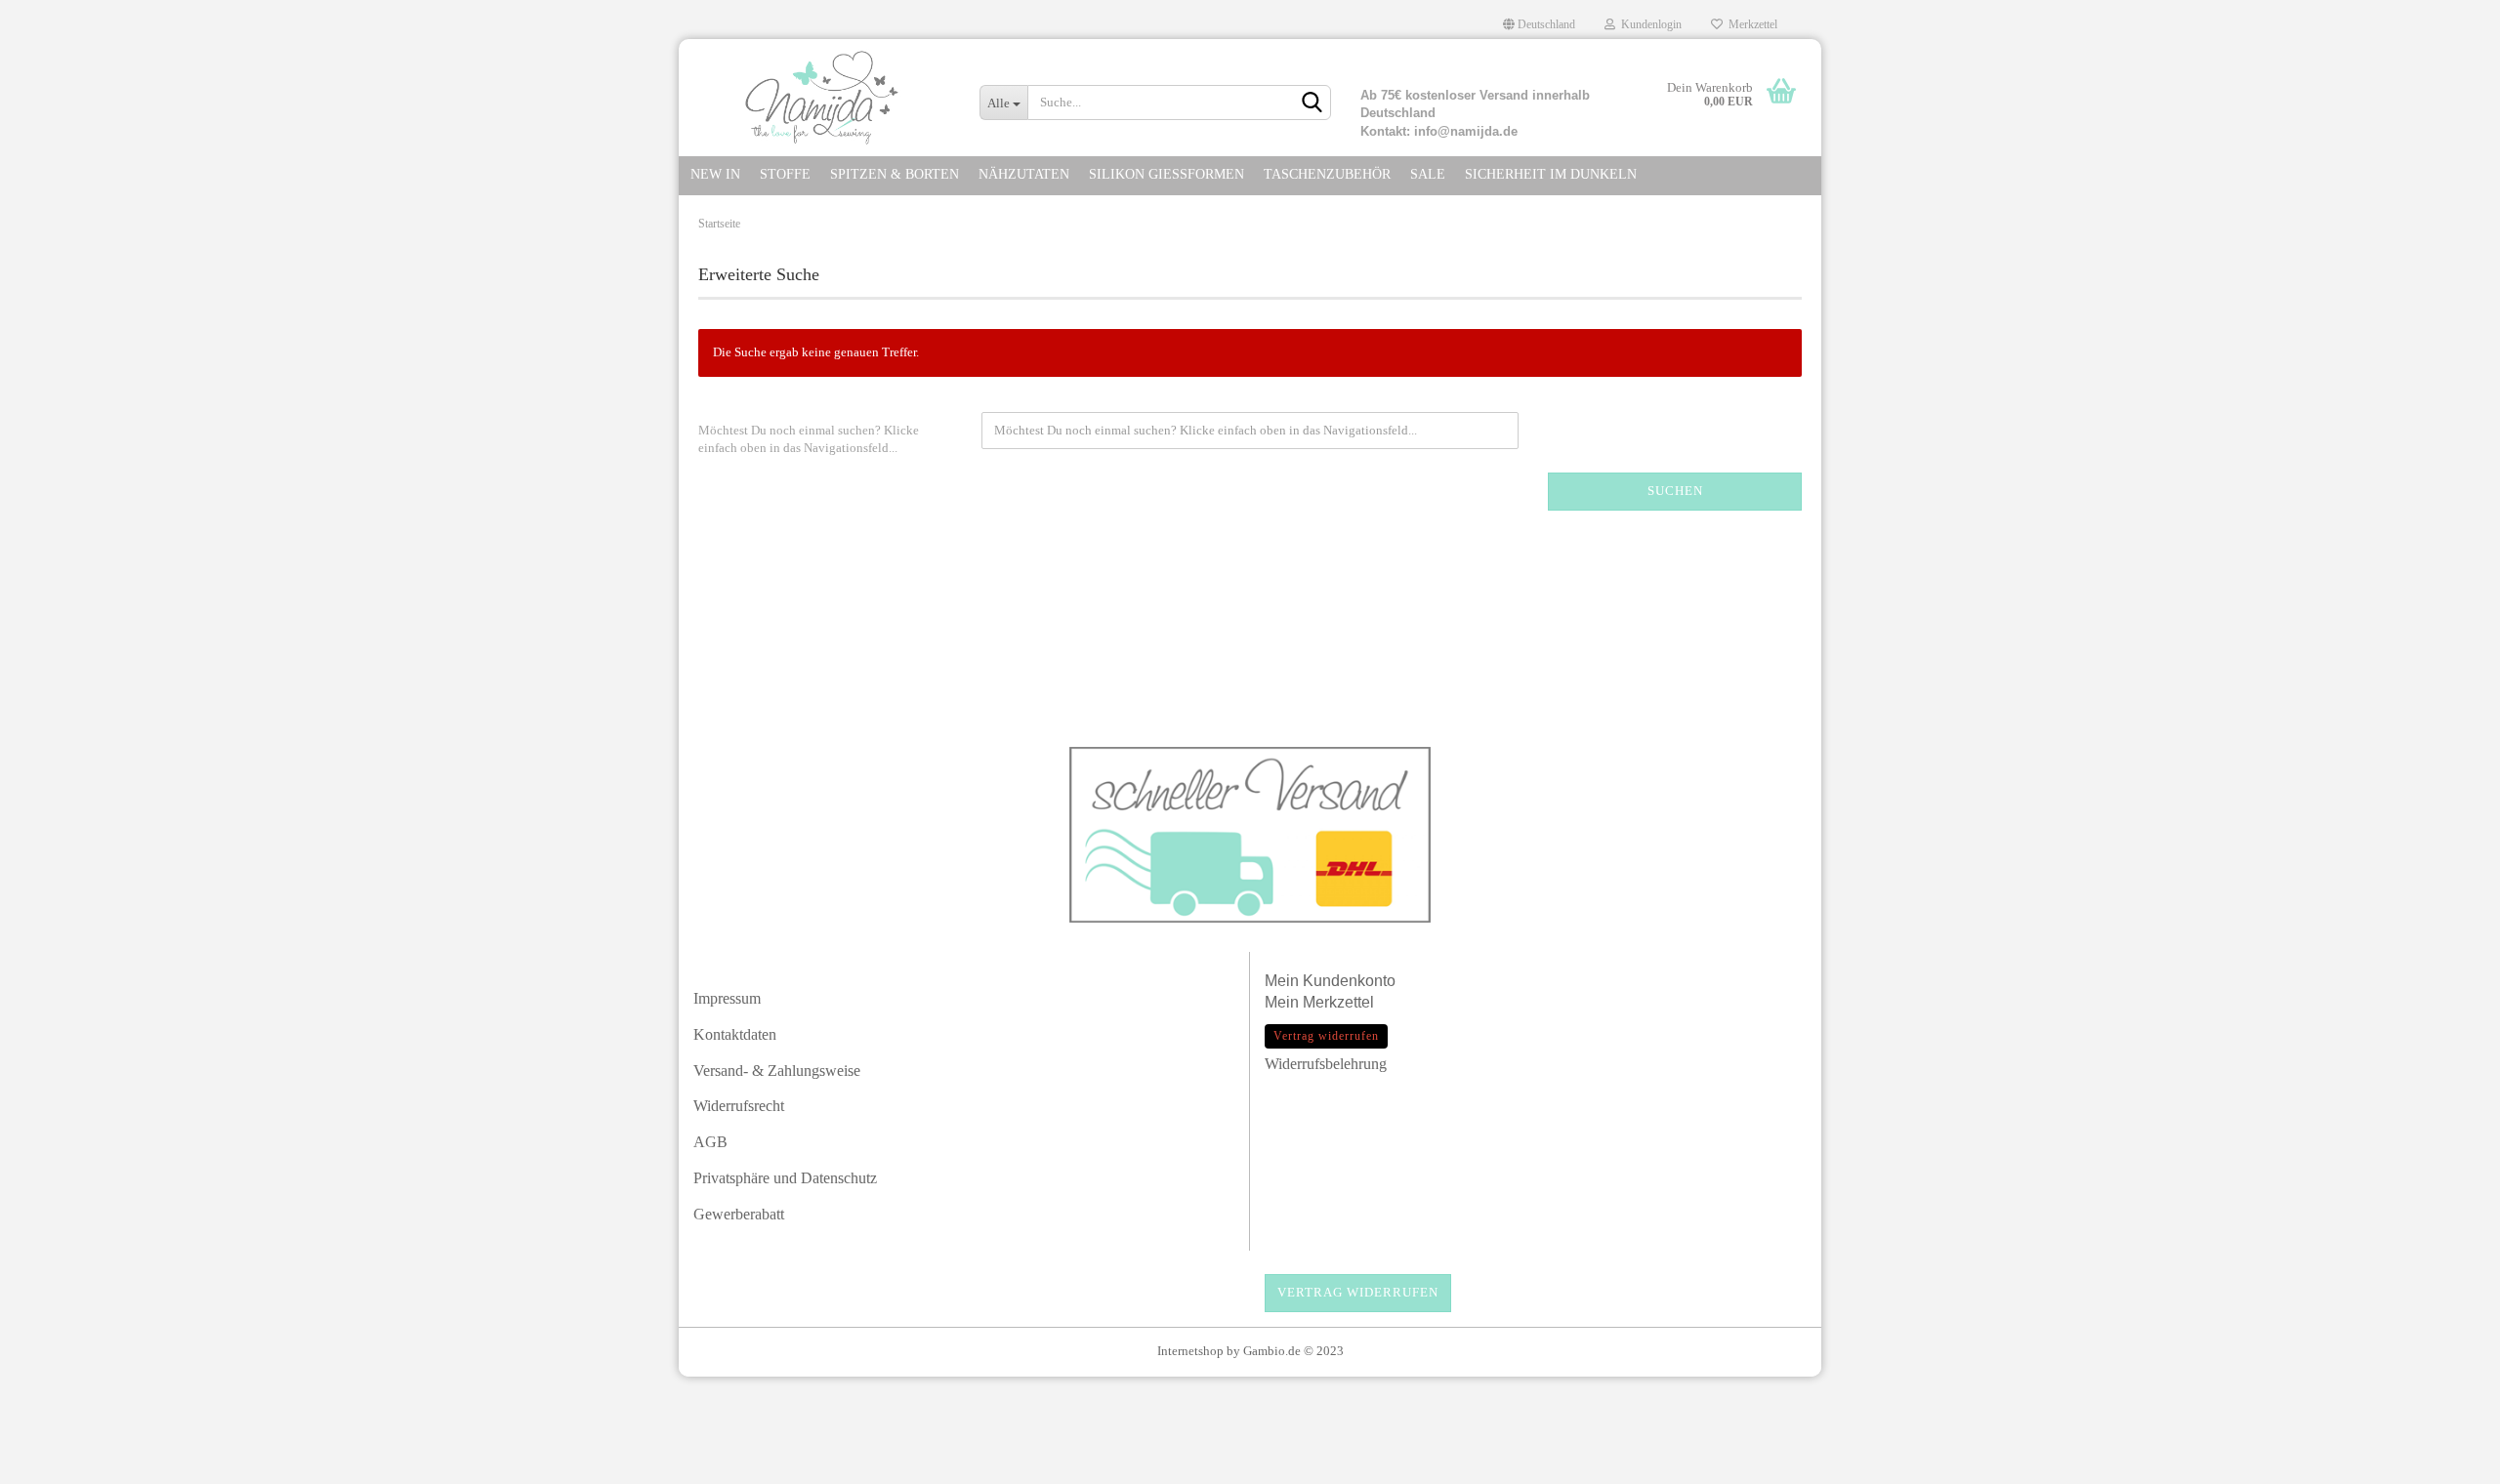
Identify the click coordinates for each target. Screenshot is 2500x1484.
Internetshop (1190, 1351)
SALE (1428, 174)
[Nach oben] (2446, 1460)
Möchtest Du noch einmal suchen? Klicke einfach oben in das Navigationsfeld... (809, 439)
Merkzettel (1750, 24)
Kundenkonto (1349, 981)
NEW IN (715, 174)
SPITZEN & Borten (895, 174)
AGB (710, 1142)
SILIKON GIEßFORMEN (1167, 174)
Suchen (1675, 491)
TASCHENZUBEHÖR (1327, 174)
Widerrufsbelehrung (1326, 1064)
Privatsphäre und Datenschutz (785, 1178)
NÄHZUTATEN (1024, 174)
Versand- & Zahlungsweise (777, 1071)
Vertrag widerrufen (1358, 1292)
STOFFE (785, 174)
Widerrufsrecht (739, 1106)
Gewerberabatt (739, 1214)
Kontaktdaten (735, 1034)
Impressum (727, 998)
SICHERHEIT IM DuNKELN (1551, 174)
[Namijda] (822, 98)
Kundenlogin (1648, 24)
